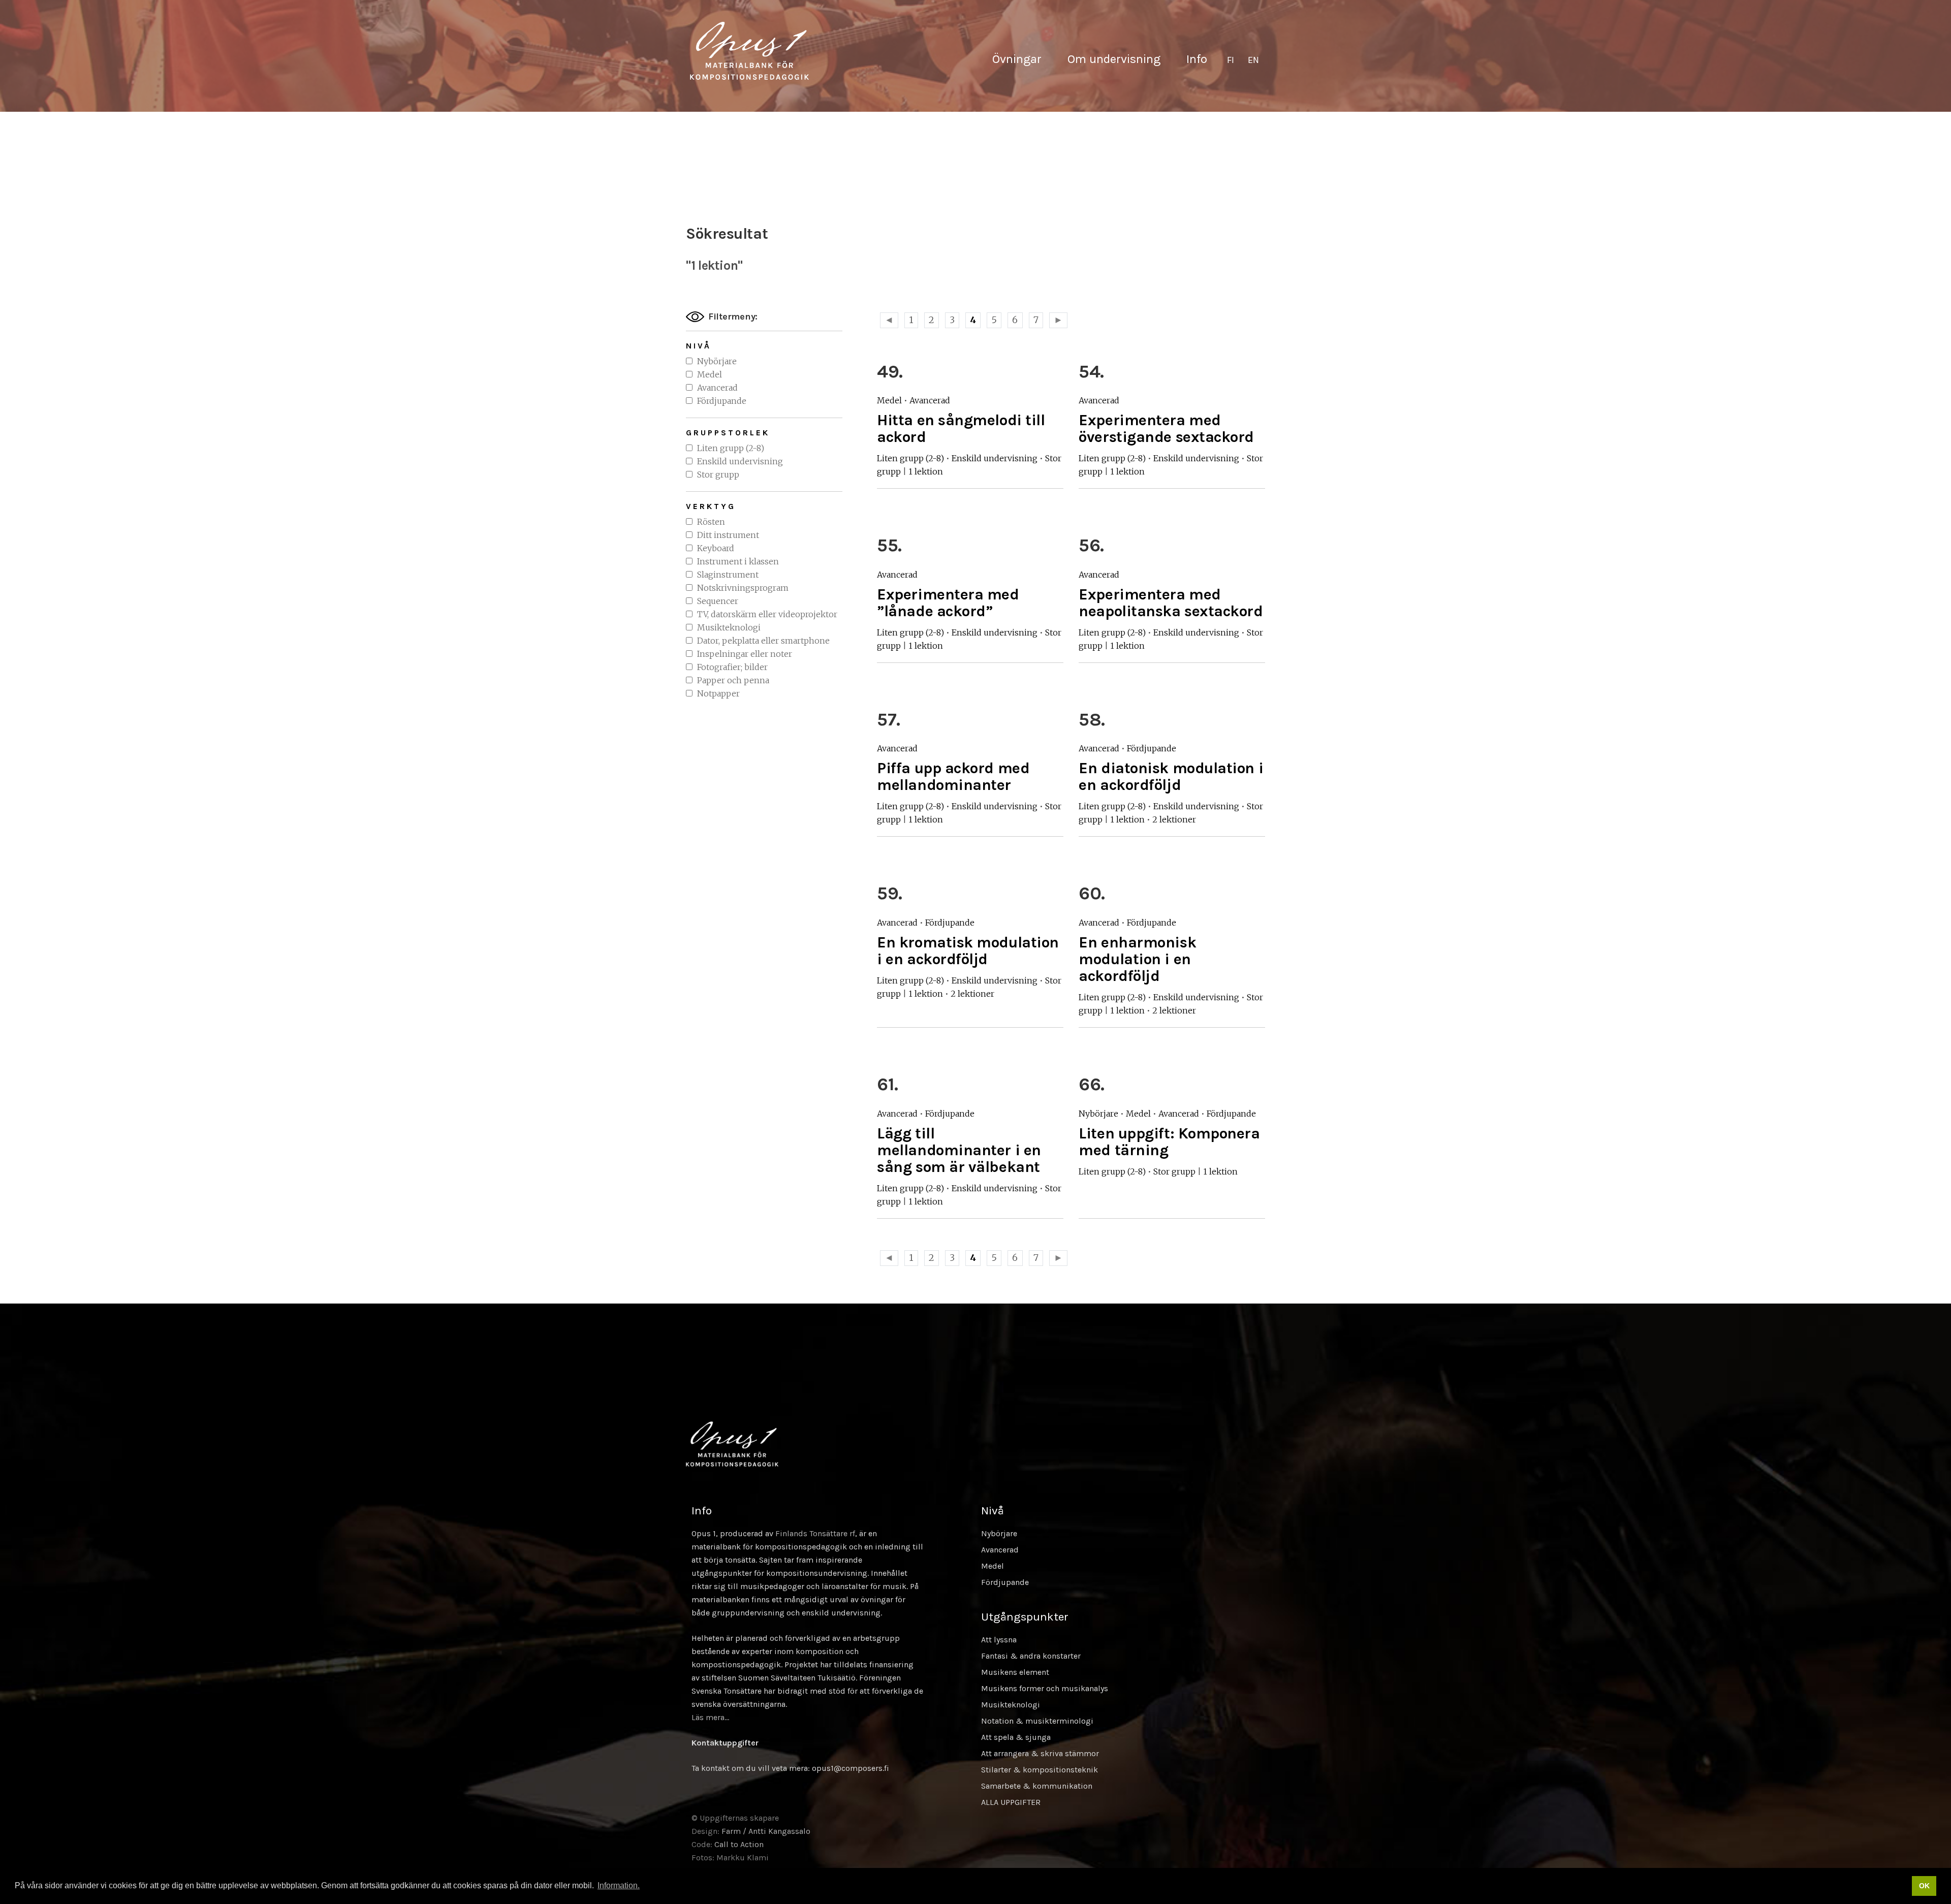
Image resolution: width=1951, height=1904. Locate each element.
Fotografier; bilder (732, 667)
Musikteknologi (729, 627)
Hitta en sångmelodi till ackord (961, 429)
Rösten (711, 522)
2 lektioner (1174, 819)
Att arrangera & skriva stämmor (1040, 1753)
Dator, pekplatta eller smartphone (763, 641)
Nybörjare (717, 361)
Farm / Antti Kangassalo (766, 1831)
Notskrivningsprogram (743, 588)
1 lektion (926, 471)
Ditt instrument (728, 535)
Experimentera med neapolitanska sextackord (1171, 603)
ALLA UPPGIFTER (1011, 1802)
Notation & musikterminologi (1037, 1721)
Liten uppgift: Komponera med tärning (1169, 1142)
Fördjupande (722, 401)
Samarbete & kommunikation (1037, 1786)
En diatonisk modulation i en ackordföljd (1171, 776)
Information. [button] (619, 1885)
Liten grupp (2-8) (731, 448)
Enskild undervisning (740, 461)
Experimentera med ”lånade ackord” (948, 603)
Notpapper (718, 693)
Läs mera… (710, 1717)
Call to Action (739, 1844)
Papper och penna (733, 680)
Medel (710, 374)
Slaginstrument (728, 575)
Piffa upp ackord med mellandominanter (953, 776)
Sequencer (718, 601)
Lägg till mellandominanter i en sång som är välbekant (959, 1150)
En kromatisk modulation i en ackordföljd (968, 951)
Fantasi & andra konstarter (1031, 1656)
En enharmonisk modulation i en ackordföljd (1137, 959)
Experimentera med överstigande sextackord (1166, 429)
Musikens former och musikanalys (1045, 1688)
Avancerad (717, 388)
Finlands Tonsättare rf (815, 1533)
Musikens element (1015, 1672)
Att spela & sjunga (1016, 1737)
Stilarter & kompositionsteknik (1040, 1770)
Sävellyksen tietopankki (749, 51)
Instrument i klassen (738, 561)
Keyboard (716, 548)
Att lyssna (999, 1640)
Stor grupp (718, 474)
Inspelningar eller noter (745, 654)
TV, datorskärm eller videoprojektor (767, 614)
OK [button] (1924, 1886)
